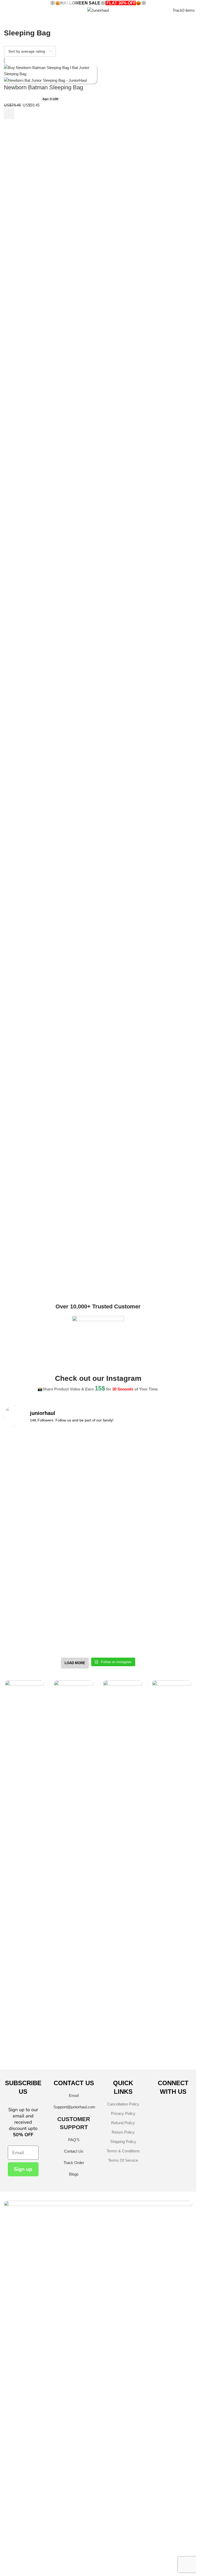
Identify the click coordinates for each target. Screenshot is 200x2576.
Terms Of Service (123, 2522)
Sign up (23, 2531)
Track (177, 10)
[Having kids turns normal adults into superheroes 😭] (146, 1996)
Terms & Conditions (123, 2513)
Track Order (74, 2524)
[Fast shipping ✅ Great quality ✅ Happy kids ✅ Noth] (50, 1996)
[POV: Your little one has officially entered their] (146, 1820)
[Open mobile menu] (3, 10)
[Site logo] (98, 10)
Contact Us (74, 2513)
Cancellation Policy (123, 2466)
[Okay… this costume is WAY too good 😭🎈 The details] (50, 1823)
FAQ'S (74, 2501)
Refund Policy (123, 2484)
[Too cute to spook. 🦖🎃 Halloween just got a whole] (50, 1888)
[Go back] (10, 21)
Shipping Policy (123, 2503)
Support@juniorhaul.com (74, 2469)
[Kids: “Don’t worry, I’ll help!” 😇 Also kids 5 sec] (146, 1944)
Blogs (74, 2536)
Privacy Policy (123, 2475)
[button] (9, 114)
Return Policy (123, 2494)
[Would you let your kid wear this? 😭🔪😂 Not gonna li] (50, 1950)
